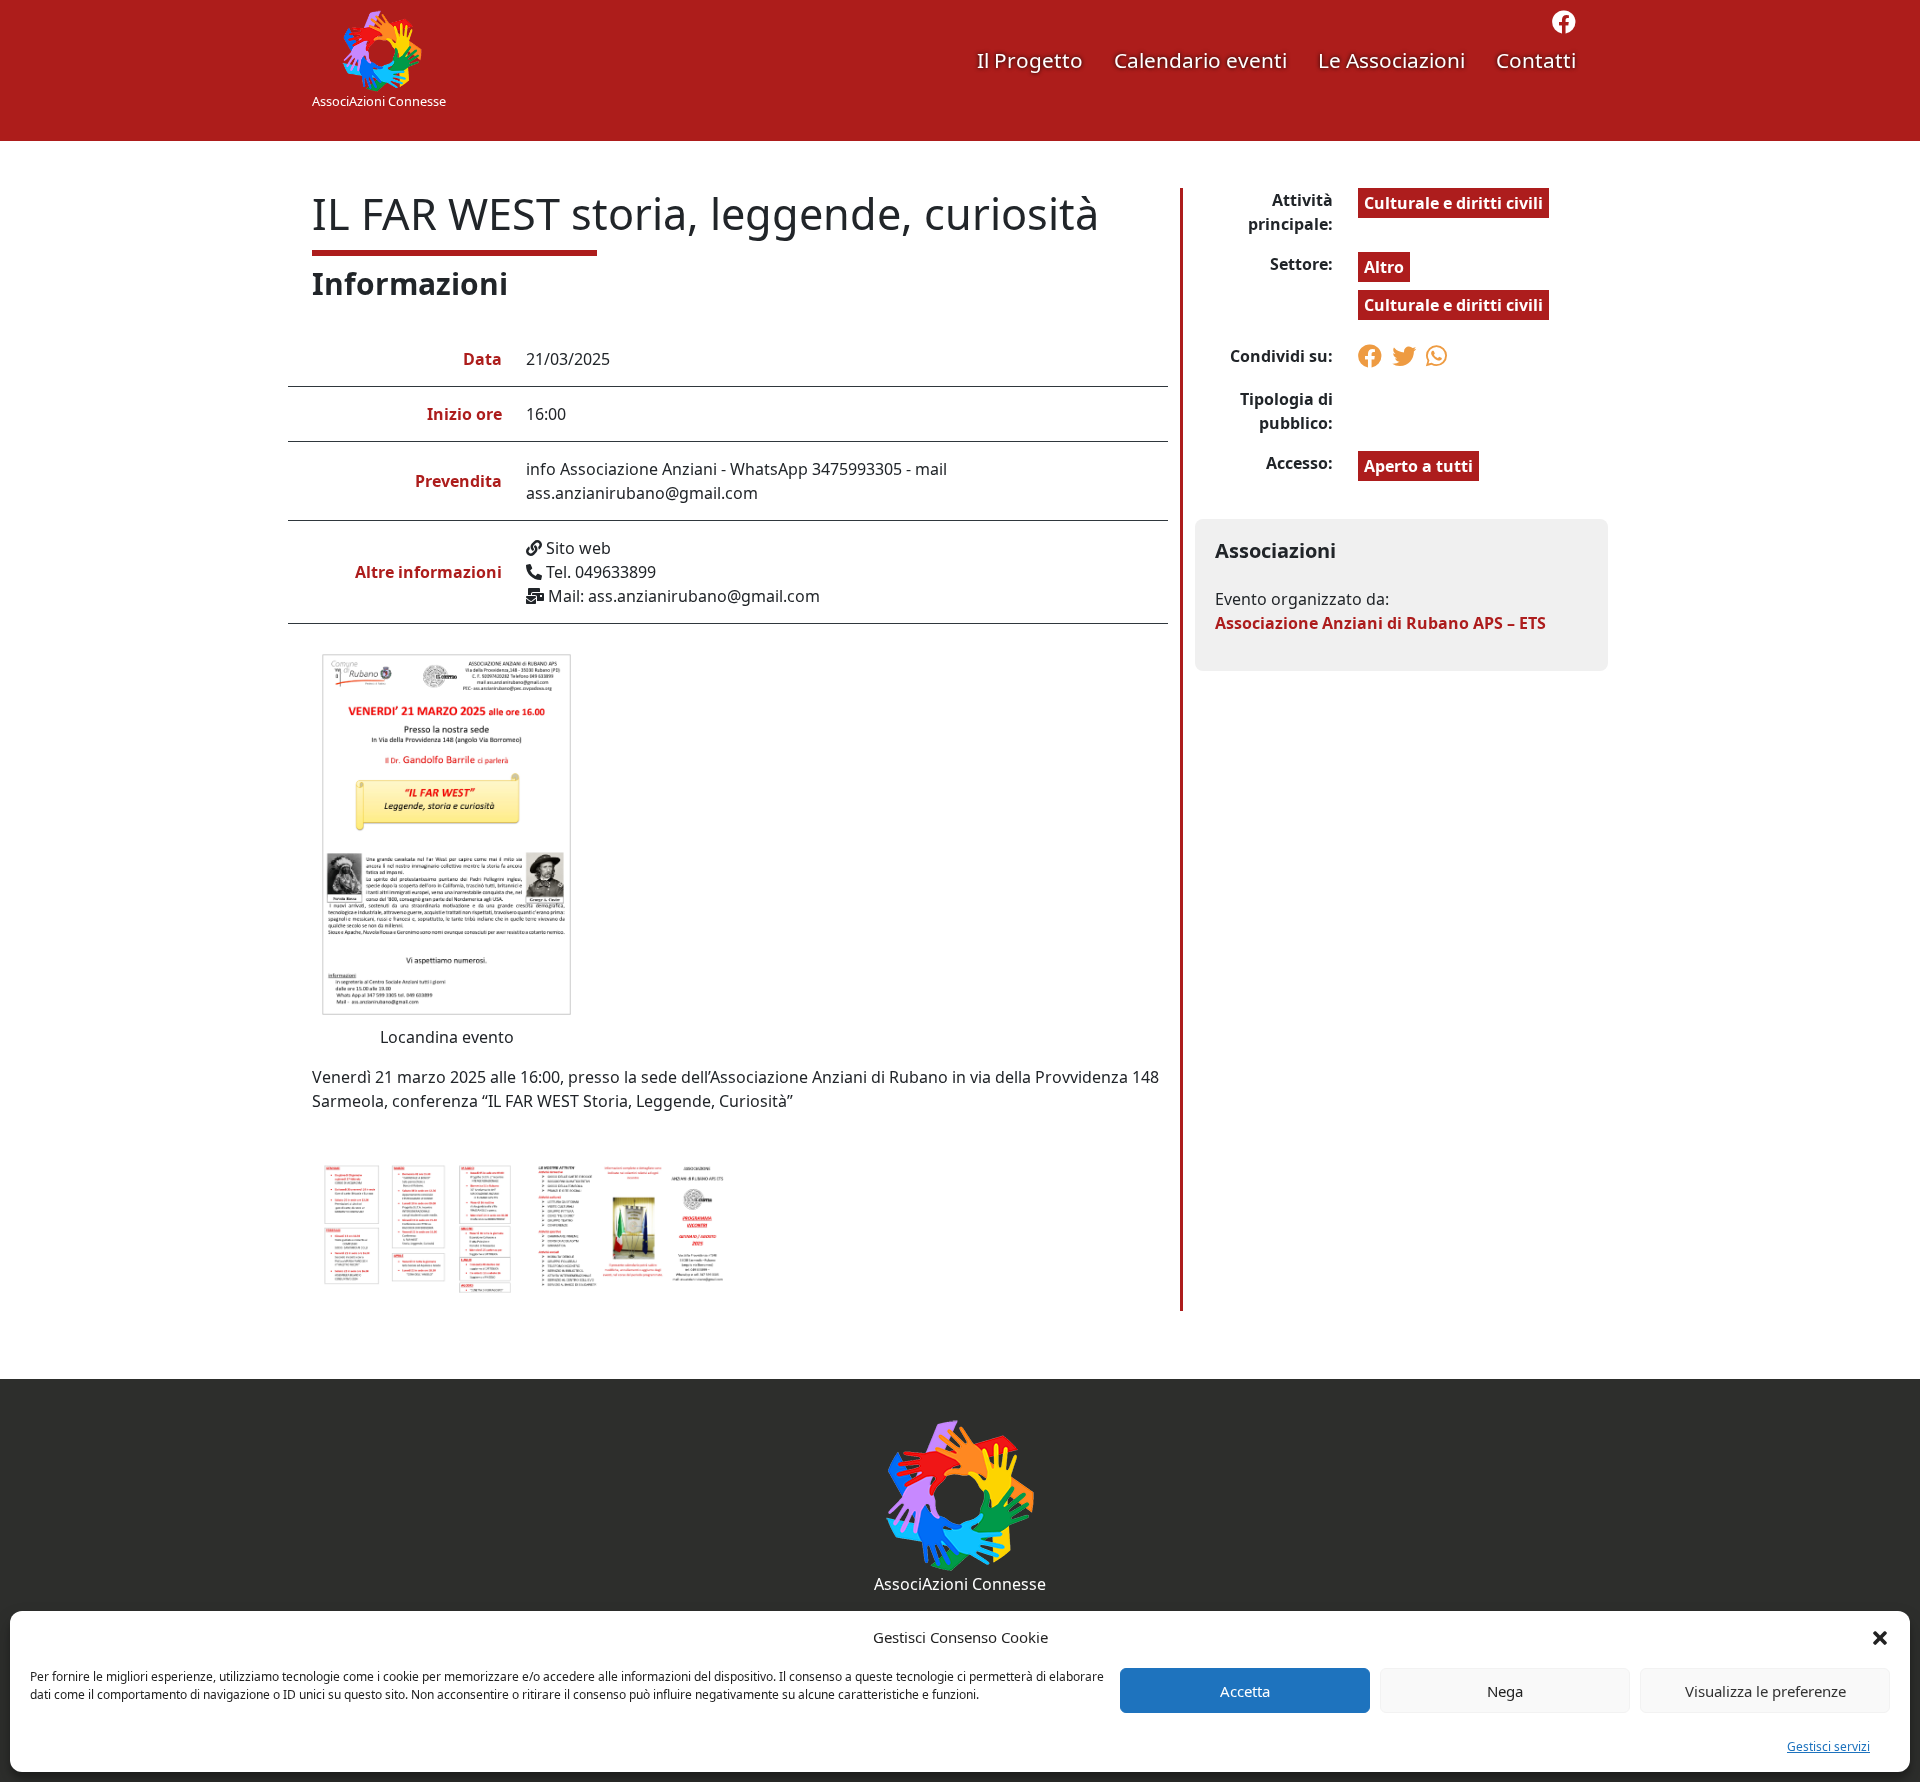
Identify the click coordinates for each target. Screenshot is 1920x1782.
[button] (1880, 1637)
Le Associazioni (1391, 60)
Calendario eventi (1200, 60)
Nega (1505, 1691)
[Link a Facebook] (1564, 25)
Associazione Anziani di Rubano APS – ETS (1380, 623)
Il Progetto (1030, 60)
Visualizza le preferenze (1765, 1691)
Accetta (1245, 1691)
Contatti (1536, 60)
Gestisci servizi (1828, 1746)
